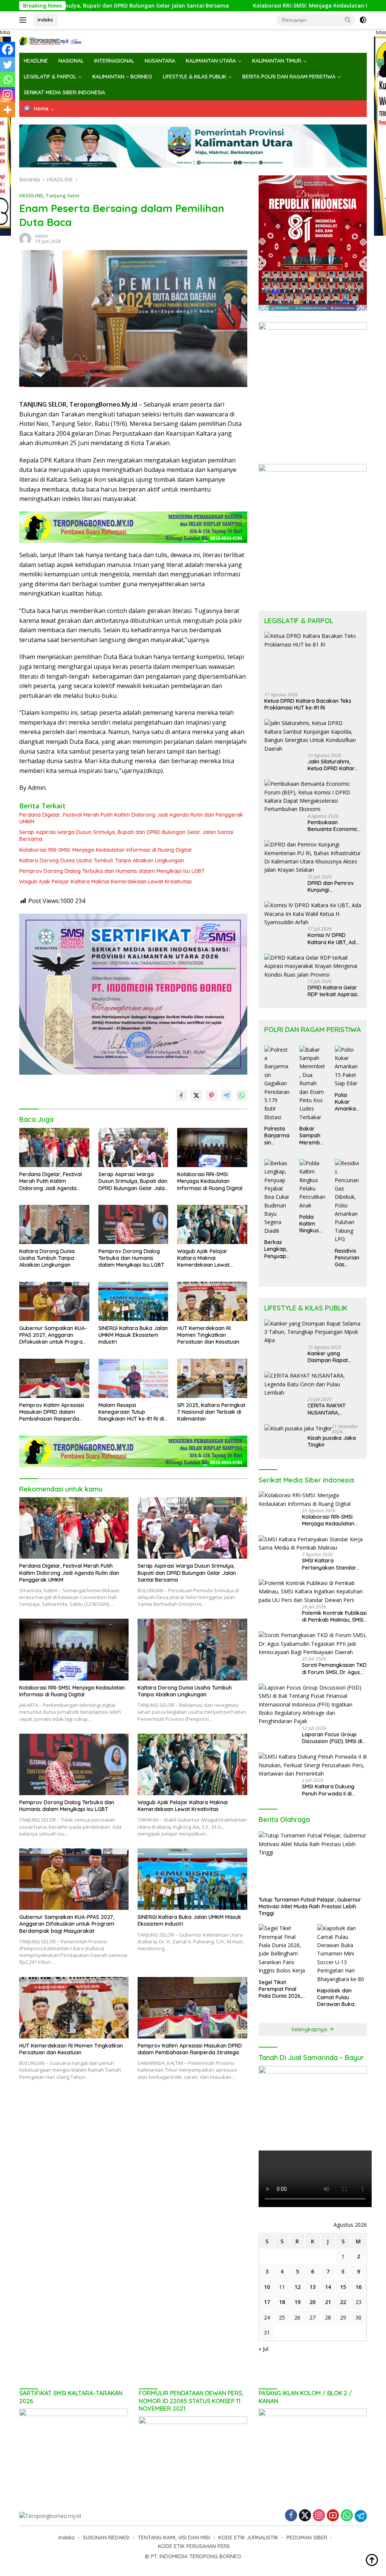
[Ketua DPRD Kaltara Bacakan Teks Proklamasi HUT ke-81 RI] (313, 659)
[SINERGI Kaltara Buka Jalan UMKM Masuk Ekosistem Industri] (133, 1301)
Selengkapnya (310, 2029)
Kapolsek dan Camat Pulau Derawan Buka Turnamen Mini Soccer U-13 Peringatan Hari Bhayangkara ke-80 (339, 1998)
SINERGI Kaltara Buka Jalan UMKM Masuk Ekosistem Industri (133, 1335)
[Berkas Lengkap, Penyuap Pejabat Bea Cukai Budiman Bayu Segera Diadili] (277, 1197)
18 (282, 2302)
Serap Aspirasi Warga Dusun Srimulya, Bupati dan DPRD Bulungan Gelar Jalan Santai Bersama (126, 836)
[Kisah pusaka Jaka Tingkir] (298, 1428)
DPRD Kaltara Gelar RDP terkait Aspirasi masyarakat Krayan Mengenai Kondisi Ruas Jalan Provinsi (333, 991)
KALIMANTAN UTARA (211, 61)
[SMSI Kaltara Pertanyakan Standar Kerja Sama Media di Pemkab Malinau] (313, 1544)
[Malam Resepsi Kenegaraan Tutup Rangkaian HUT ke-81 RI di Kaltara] (133, 1378)
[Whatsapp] (8, 80)
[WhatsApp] (347, 2516)
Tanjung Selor (63, 195)
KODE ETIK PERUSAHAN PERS (194, 2546)
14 (328, 2287)
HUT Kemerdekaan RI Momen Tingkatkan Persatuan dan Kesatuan (208, 1335)
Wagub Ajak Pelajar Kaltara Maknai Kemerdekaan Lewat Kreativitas (106, 882)
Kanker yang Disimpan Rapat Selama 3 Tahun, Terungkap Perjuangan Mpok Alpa (330, 1357)
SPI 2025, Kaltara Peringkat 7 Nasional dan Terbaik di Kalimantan (211, 1412)
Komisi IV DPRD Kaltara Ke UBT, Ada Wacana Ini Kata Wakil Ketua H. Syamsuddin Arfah (333, 939)
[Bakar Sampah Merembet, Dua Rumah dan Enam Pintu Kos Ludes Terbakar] (312, 1084)
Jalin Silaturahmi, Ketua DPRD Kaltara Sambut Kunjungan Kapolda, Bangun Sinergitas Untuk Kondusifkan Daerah (334, 765)
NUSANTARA (160, 61)
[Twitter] (8, 65)
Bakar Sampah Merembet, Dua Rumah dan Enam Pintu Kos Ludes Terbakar (312, 1136)
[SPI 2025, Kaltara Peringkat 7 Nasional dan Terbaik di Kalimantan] (212, 1378)
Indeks (45, 20)
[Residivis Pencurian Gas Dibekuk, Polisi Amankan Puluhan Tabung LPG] (348, 1201)
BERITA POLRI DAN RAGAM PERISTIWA (289, 77)
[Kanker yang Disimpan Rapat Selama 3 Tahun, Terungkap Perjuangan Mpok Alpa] (313, 1332)
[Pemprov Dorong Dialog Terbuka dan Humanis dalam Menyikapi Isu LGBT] (133, 1224)
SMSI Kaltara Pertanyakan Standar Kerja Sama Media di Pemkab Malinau (329, 1564)
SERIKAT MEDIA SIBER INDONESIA (64, 92)
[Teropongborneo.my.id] (51, 40)
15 (343, 2287)
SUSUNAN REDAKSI (106, 2538)
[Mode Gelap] (363, 20)
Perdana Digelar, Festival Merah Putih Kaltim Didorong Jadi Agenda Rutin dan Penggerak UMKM (131, 818)
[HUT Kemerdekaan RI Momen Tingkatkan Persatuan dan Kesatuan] (212, 1301)
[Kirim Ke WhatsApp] (242, 1095)
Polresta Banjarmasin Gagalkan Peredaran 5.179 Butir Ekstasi (277, 1136)
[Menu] (24, 20)
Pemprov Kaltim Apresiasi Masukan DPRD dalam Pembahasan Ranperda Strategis (52, 1412)
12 (297, 2287)
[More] (8, 110)
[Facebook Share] (181, 1095)
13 (312, 2287)
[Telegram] (361, 2516)
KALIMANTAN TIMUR (277, 61)
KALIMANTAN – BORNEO (122, 77)
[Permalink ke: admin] (25, 238)
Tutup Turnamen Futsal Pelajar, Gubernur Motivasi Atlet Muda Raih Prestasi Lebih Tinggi (310, 1906)
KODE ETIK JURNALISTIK (248, 2538)
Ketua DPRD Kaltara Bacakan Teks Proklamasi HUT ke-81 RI (308, 704)
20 (312, 2302)
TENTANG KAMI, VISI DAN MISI (174, 2538)
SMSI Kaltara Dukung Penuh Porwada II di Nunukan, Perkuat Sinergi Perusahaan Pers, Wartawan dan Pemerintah (333, 1790)
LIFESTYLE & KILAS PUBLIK (195, 77)
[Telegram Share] (227, 1095)
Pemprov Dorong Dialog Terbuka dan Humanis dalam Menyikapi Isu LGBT (112, 871)
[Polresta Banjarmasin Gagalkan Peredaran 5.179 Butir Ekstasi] (277, 1084)
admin (41, 236)
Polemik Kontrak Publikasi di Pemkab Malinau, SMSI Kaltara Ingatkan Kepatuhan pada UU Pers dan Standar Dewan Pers (334, 1616)
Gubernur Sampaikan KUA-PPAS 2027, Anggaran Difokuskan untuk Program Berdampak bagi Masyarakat (53, 1335)
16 (358, 2287)
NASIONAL (71, 61)
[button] (348, 20)
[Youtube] (333, 2516)
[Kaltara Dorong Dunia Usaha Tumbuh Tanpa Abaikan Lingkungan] (54, 1224)
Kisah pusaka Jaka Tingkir (332, 1441)
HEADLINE (36, 61)
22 (343, 2302)
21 (328, 2302)
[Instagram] (8, 95)
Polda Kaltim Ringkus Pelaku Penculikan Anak (311, 1224)
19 (297, 2302)
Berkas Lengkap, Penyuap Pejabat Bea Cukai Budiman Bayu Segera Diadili (277, 1249)
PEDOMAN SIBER (307, 2538)
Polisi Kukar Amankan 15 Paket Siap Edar (347, 1102)
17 (267, 2302)
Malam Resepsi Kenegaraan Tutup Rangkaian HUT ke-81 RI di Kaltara (131, 1412)
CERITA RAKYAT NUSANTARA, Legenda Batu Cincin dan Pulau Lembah (333, 1409)
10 (267, 2287)
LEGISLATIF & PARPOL (50, 77)
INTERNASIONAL (114, 61)
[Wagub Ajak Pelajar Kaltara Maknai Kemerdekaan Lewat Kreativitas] (212, 1224)
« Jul (263, 2349)
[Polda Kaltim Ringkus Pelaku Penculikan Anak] (312, 1184)
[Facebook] (8, 49)
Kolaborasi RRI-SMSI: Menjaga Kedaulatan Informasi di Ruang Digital (254, 6)
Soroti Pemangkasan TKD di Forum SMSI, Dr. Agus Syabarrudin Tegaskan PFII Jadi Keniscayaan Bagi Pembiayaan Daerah (334, 1668)
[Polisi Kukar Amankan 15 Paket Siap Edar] (348, 1067)
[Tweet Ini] (196, 1095)
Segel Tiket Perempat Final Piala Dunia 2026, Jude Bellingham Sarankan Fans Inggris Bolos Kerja (282, 1989)
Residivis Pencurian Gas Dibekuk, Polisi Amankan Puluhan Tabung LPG (347, 1258)
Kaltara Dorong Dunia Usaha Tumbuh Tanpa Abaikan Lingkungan (102, 860)
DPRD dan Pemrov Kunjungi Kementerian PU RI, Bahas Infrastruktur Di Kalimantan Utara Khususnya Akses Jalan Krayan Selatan (333, 886)
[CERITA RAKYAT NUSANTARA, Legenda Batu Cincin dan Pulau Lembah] (313, 1384)
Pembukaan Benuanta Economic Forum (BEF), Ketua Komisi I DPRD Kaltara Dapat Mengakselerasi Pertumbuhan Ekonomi (332, 826)
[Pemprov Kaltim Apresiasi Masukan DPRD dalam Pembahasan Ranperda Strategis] (54, 1378)
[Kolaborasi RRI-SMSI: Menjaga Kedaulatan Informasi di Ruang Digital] (212, 1147)
